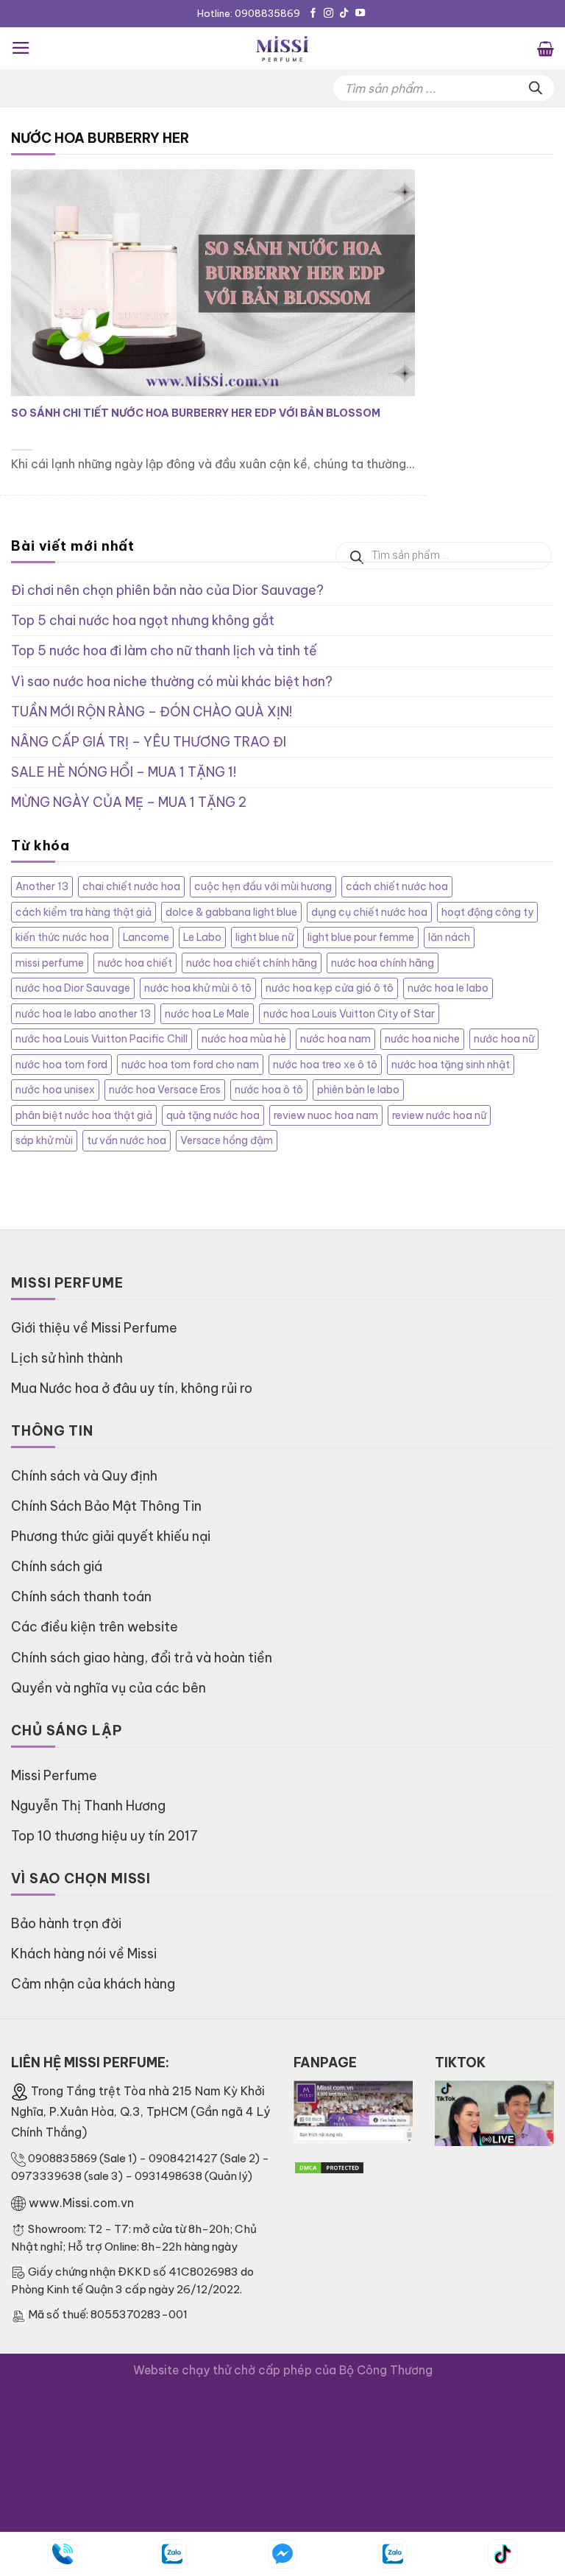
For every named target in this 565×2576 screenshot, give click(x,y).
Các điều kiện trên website (95, 1627)
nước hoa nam (335, 1039)
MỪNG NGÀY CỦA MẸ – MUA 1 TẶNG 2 (129, 802)
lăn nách (449, 937)
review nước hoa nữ (439, 1115)
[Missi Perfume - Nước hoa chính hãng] (282, 48)
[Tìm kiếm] (536, 88)
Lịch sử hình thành (67, 1358)
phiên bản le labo (358, 1090)
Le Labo (202, 937)
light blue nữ (264, 937)
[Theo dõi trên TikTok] (344, 14)
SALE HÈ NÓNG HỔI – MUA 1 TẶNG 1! (124, 772)
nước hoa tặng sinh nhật (451, 1065)
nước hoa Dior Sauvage (73, 988)
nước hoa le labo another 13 (83, 1014)
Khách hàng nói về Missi (84, 1954)
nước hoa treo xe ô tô (325, 1065)
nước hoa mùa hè (244, 1039)
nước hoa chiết (135, 963)
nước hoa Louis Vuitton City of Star (349, 1014)
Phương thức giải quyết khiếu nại (111, 1536)
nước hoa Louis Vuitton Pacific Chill (102, 1039)
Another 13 (42, 886)
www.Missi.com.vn (81, 2203)
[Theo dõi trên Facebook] (313, 14)
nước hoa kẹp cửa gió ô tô (330, 988)
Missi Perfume (54, 1775)
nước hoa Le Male (207, 1014)
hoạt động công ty (487, 912)
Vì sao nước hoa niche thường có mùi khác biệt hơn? (172, 681)
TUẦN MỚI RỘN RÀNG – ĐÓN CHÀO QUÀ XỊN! (152, 712)
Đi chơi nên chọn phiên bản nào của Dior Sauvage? (167, 590)
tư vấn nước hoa (127, 1140)
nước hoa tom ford (61, 1065)
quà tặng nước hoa (213, 1115)
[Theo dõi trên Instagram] (328, 14)
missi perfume (50, 963)
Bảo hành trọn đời (66, 1923)
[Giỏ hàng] (546, 48)
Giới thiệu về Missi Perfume (94, 1328)
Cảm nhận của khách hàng (93, 1984)
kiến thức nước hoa (62, 937)
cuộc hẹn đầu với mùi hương (263, 886)
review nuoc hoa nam (326, 1115)
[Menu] (21, 48)
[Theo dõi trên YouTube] (360, 14)
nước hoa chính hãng (383, 963)
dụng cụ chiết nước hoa (369, 912)
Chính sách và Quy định (84, 1476)
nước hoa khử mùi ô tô (198, 988)
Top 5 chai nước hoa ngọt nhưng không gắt (143, 620)
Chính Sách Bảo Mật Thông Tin (106, 1506)
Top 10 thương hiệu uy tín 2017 (104, 1836)
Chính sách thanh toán (81, 1596)
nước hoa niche (422, 1039)
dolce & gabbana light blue (231, 912)
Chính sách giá (57, 1566)
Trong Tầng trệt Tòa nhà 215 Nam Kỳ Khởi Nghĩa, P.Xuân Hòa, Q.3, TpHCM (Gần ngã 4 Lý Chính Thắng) (141, 2111)
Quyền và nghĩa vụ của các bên (109, 1688)
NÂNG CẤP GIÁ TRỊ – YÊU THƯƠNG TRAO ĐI (149, 742)
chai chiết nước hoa (131, 886)
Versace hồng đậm (227, 1140)
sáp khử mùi (44, 1140)
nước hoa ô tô (269, 1090)
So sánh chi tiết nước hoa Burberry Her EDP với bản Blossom (196, 413)
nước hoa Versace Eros (165, 1090)
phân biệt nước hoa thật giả (84, 1115)
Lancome (146, 937)
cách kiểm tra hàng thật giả (83, 912)
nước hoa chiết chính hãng (252, 963)
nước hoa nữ (504, 1039)
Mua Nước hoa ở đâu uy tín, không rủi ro (132, 1388)
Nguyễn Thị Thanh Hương (88, 1806)
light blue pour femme (361, 937)
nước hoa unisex (55, 1090)
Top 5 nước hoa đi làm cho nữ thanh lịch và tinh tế (164, 650)
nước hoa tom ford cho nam (190, 1065)
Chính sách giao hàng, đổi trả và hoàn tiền (142, 1658)
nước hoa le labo (448, 988)
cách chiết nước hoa (397, 886)
